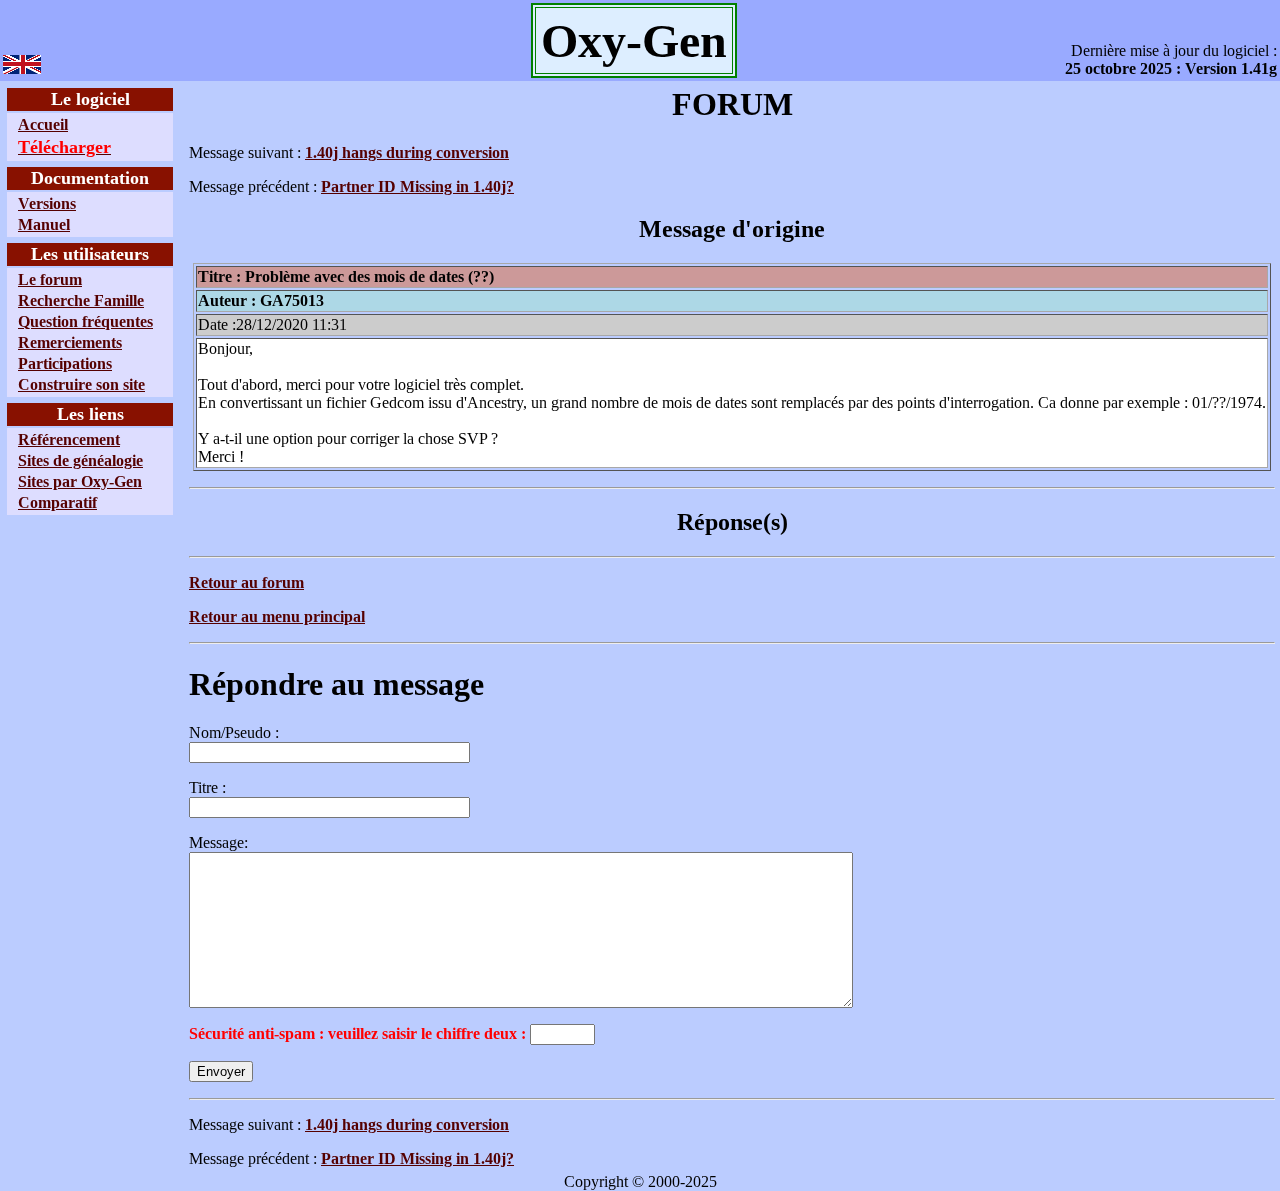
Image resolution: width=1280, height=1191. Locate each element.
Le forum (50, 279)
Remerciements (70, 342)
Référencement (69, 439)
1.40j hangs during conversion (407, 152)
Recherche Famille (81, 300)
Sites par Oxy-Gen (80, 481)
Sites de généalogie (80, 460)
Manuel (44, 224)
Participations (65, 363)
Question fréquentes (85, 321)
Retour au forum (246, 582)
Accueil (43, 124)
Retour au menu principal (277, 616)
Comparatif (57, 502)
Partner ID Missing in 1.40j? (417, 186)
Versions (47, 203)
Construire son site (81, 384)
